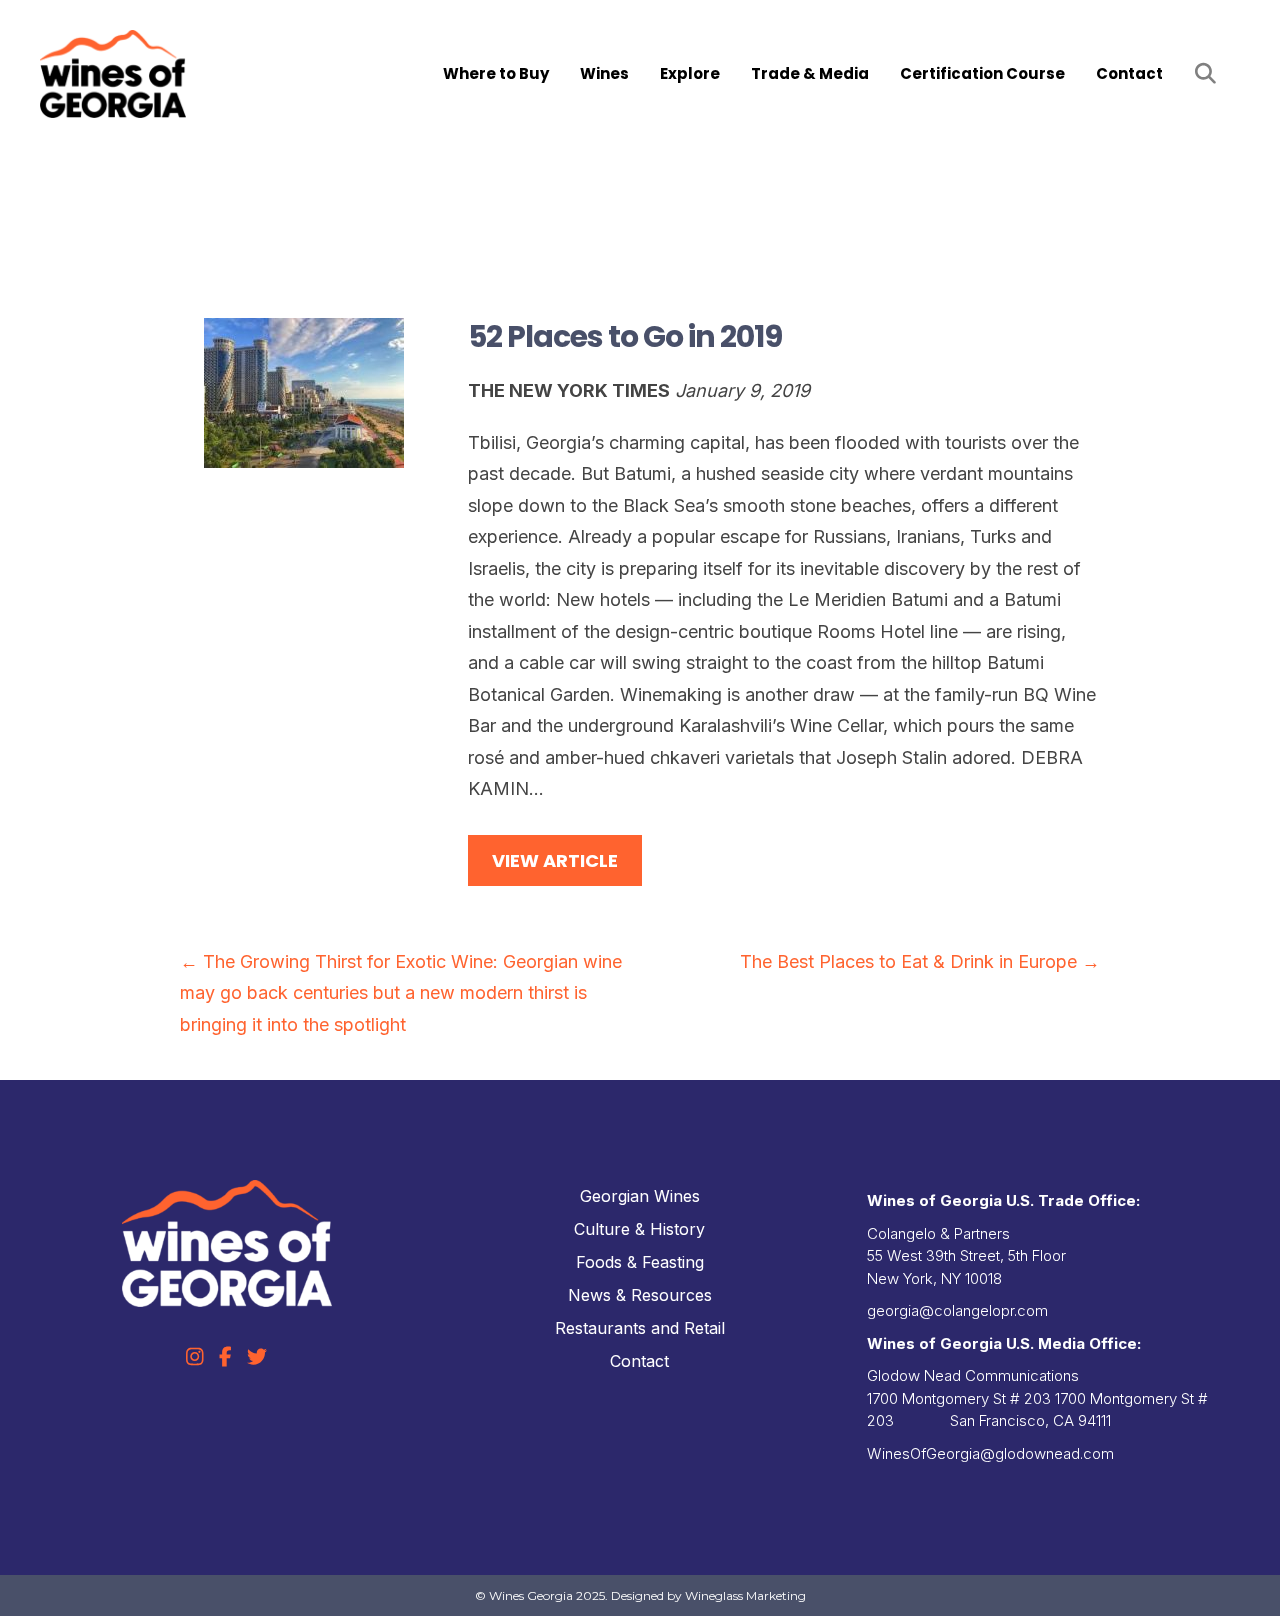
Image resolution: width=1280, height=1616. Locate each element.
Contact (1129, 73)
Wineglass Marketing (745, 1595)
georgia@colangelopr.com (957, 1310)
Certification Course (982, 73)
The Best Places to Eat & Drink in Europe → (920, 961)
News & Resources (640, 1295)
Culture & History (639, 1229)
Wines (604, 73)
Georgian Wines (640, 1196)
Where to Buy (496, 73)
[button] (1209, 74)
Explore (690, 73)
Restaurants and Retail (640, 1328)
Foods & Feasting (640, 1262)
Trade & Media (810, 73)
